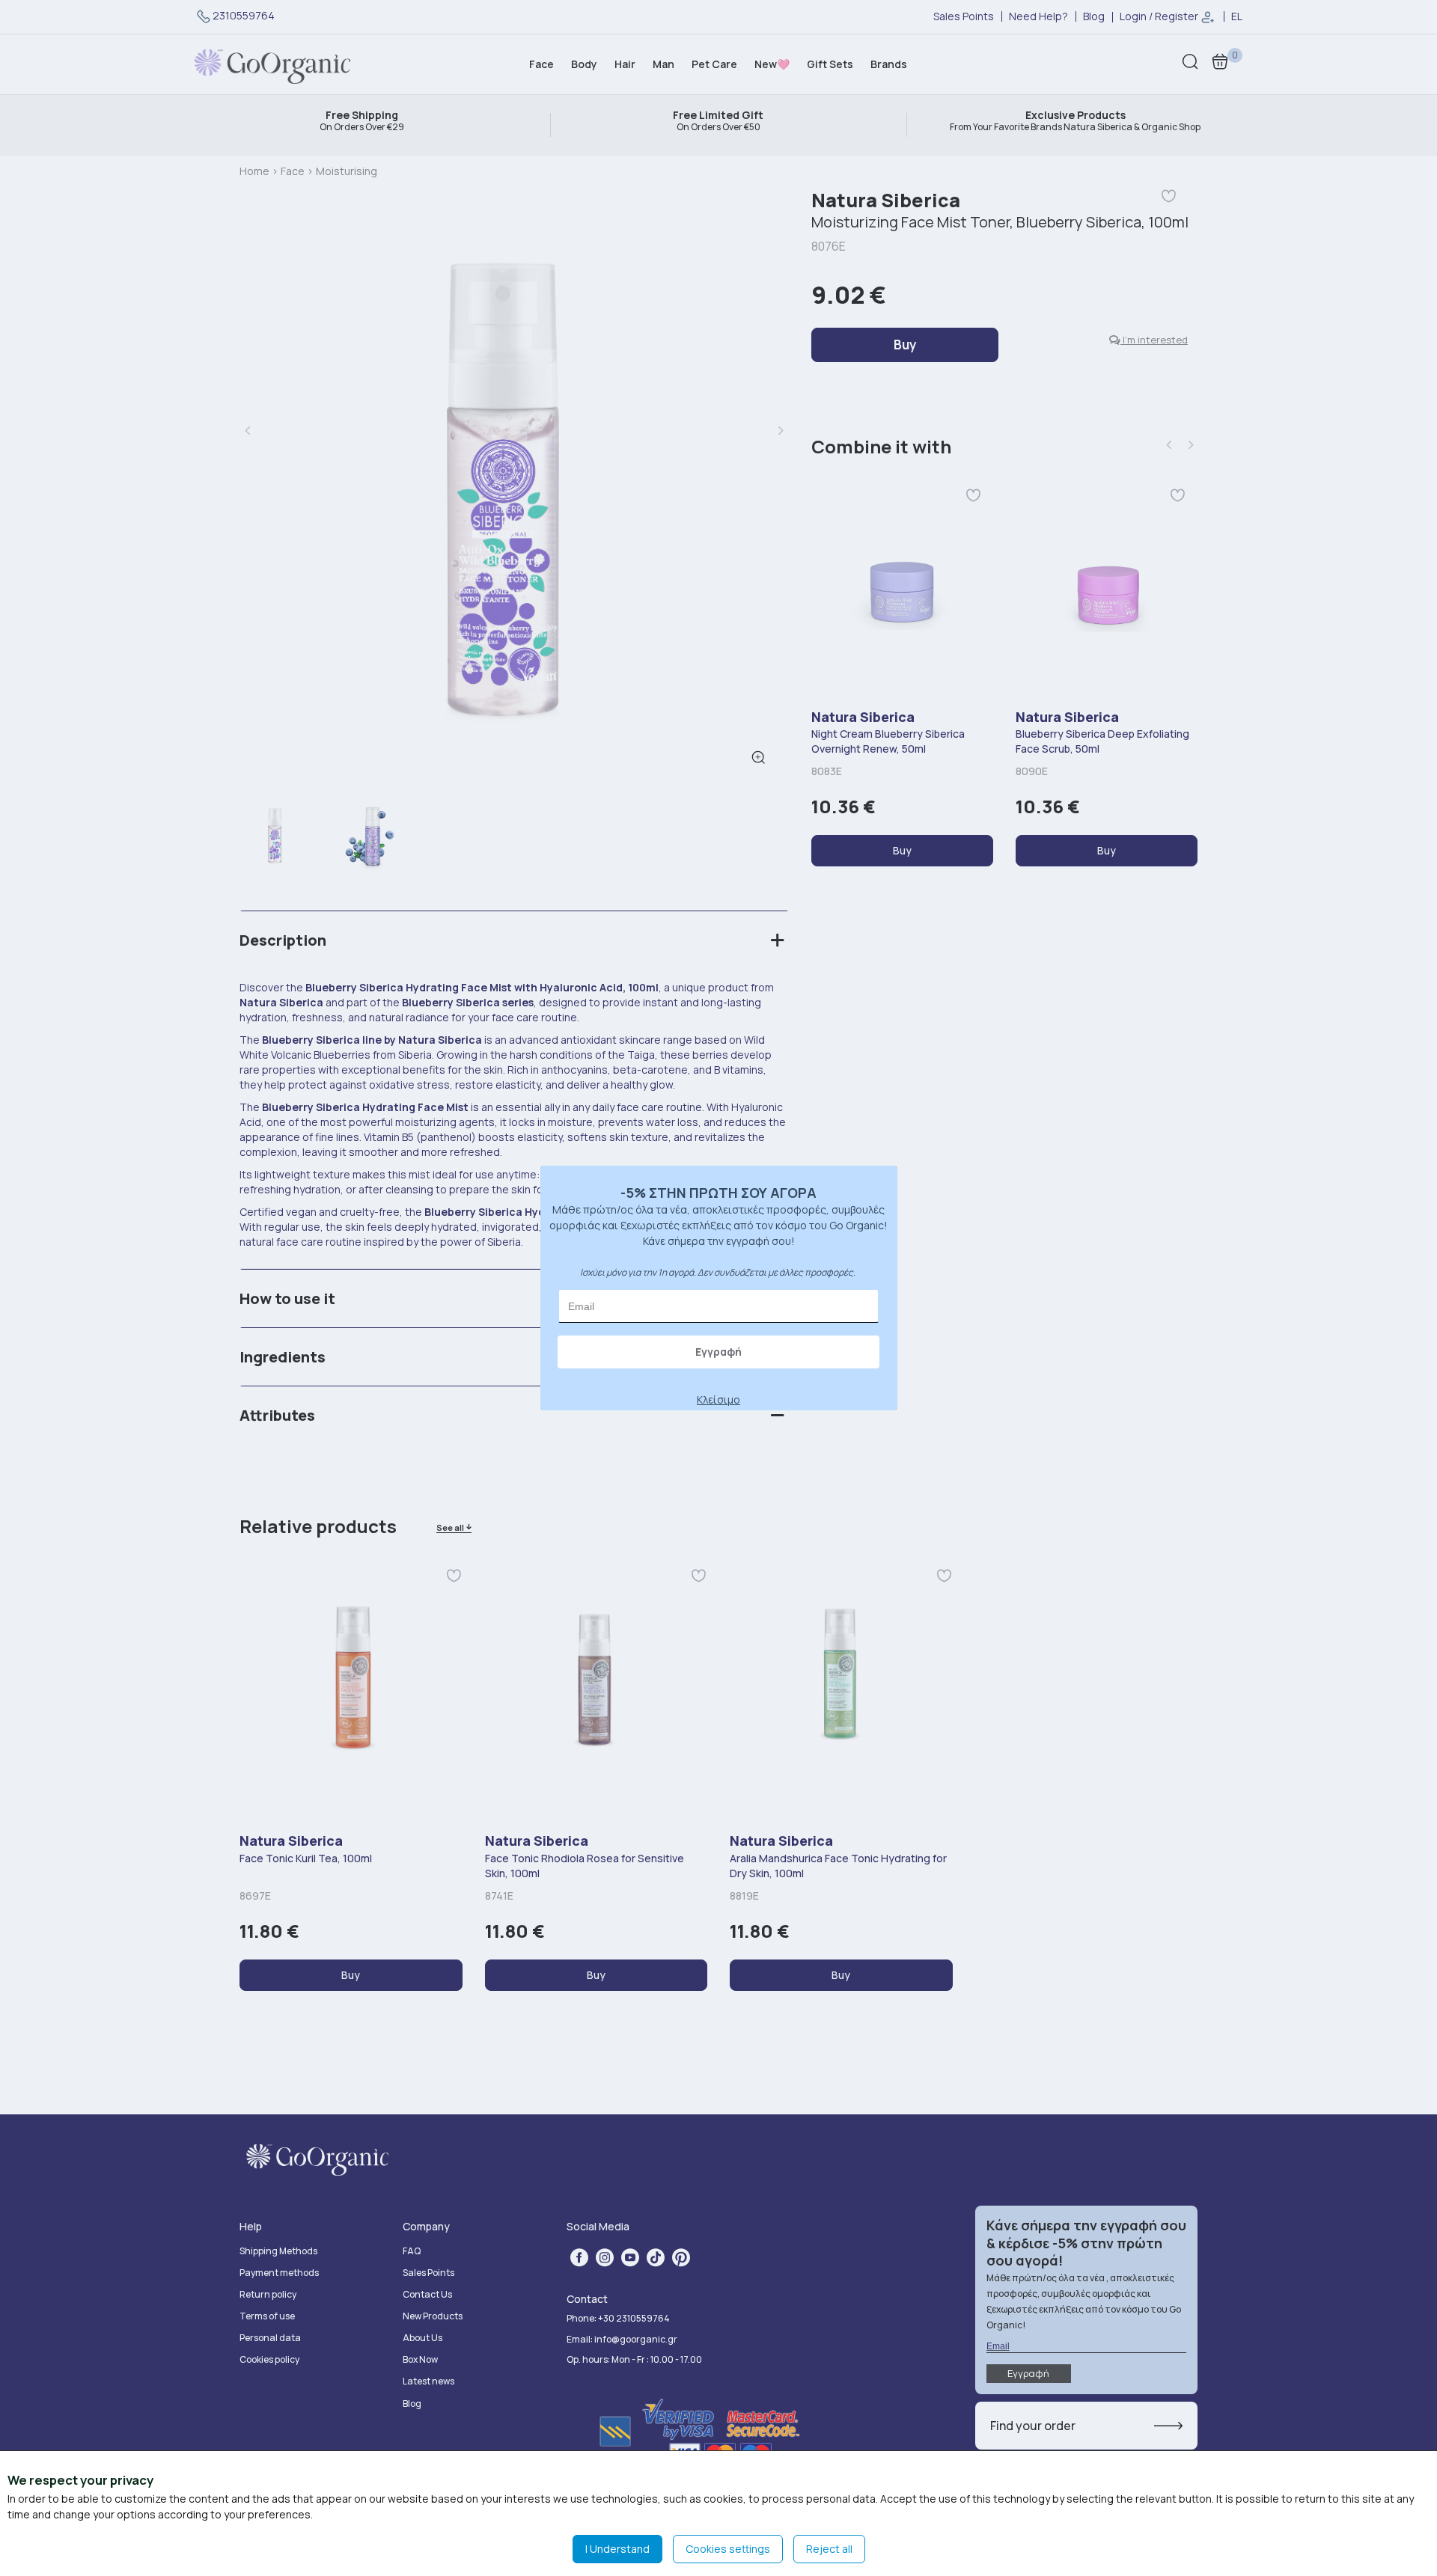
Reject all (829, 2549)
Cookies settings (728, 2549)
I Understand (617, 2549)
